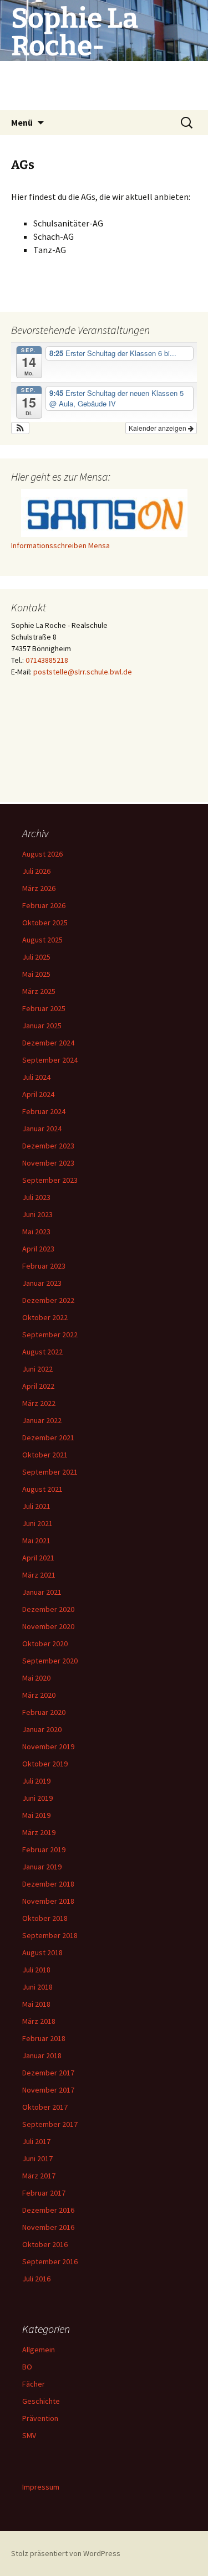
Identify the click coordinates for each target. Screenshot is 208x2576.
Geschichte (41, 2401)
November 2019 (48, 1746)
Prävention (40, 2418)
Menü (22, 122)
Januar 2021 (42, 1592)
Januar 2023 (42, 1283)
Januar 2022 (42, 1420)
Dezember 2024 (48, 1043)
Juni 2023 (37, 1214)
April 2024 (38, 1094)
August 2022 (42, 1352)
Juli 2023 (36, 1197)
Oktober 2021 (45, 1455)
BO (27, 2367)
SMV (29, 2435)
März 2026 (39, 888)
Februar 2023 (44, 1266)
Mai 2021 (36, 1541)
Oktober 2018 (45, 1918)
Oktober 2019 (45, 1764)
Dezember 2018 (48, 1884)
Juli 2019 (36, 1781)
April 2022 (38, 1386)
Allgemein (39, 2350)
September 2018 (50, 1935)
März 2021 (39, 1575)
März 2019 (39, 1832)
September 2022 (50, 1335)
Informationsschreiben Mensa (60, 545)
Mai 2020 (36, 1678)
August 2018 (42, 1952)
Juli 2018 (36, 1970)
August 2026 (42, 854)
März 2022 (39, 1403)
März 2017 (39, 2176)
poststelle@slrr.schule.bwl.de (83, 672)
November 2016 (48, 2227)
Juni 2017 (37, 2158)
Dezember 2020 (48, 1609)
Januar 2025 (42, 1026)
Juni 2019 (37, 1798)
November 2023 (48, 1163)
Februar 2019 (44, 1849)
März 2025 (39, 991)
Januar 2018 (42, 2055)
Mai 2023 (36, 1232)
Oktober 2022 (45, 1317)
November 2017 (48, 2090)
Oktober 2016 (45, 2244)
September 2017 (50, 2124)
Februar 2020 (44, 1712)
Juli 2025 (36, 957)
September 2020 (50, 1661)
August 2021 (42, 1489)
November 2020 (48, 1626)
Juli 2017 (36, 2141)
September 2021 (50, 1472)
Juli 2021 (36, 1506)
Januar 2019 (42, 1867)
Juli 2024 (36, 1077)
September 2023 (50, 1180)
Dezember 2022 (48, 1300)
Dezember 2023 (48, 1146)
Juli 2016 (36, 2279)
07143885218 (47, 660)
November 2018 (48, 1901)
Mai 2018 (36, 2004)
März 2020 (39, 1695)
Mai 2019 (36, 1815)
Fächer (34, 2384)
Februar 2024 (44, 1111)
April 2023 (38, 1249)
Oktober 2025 (45, 923)
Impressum (41, 2487)
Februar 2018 (44, 2038)
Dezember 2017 (48, 2073)
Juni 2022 (37, 1369)
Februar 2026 (44, 905)
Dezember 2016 (48, 2210)
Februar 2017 (44, 2193)
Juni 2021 (37, 1523)
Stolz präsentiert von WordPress (66, 2553)
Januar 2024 (42, 1129)
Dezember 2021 (48, 1438)
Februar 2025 (44, 1008)
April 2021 (38, 1558)
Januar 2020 (42, 1729)
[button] (20, 428)
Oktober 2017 (45, 2107)
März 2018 (39, 2021)
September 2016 (50, 2261)
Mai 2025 (36, 974)
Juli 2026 (36, 871)
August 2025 (42, 940)
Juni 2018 (37, 1987)
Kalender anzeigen (158, 428)
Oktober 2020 (45, 1644)
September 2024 (50, 1060)
